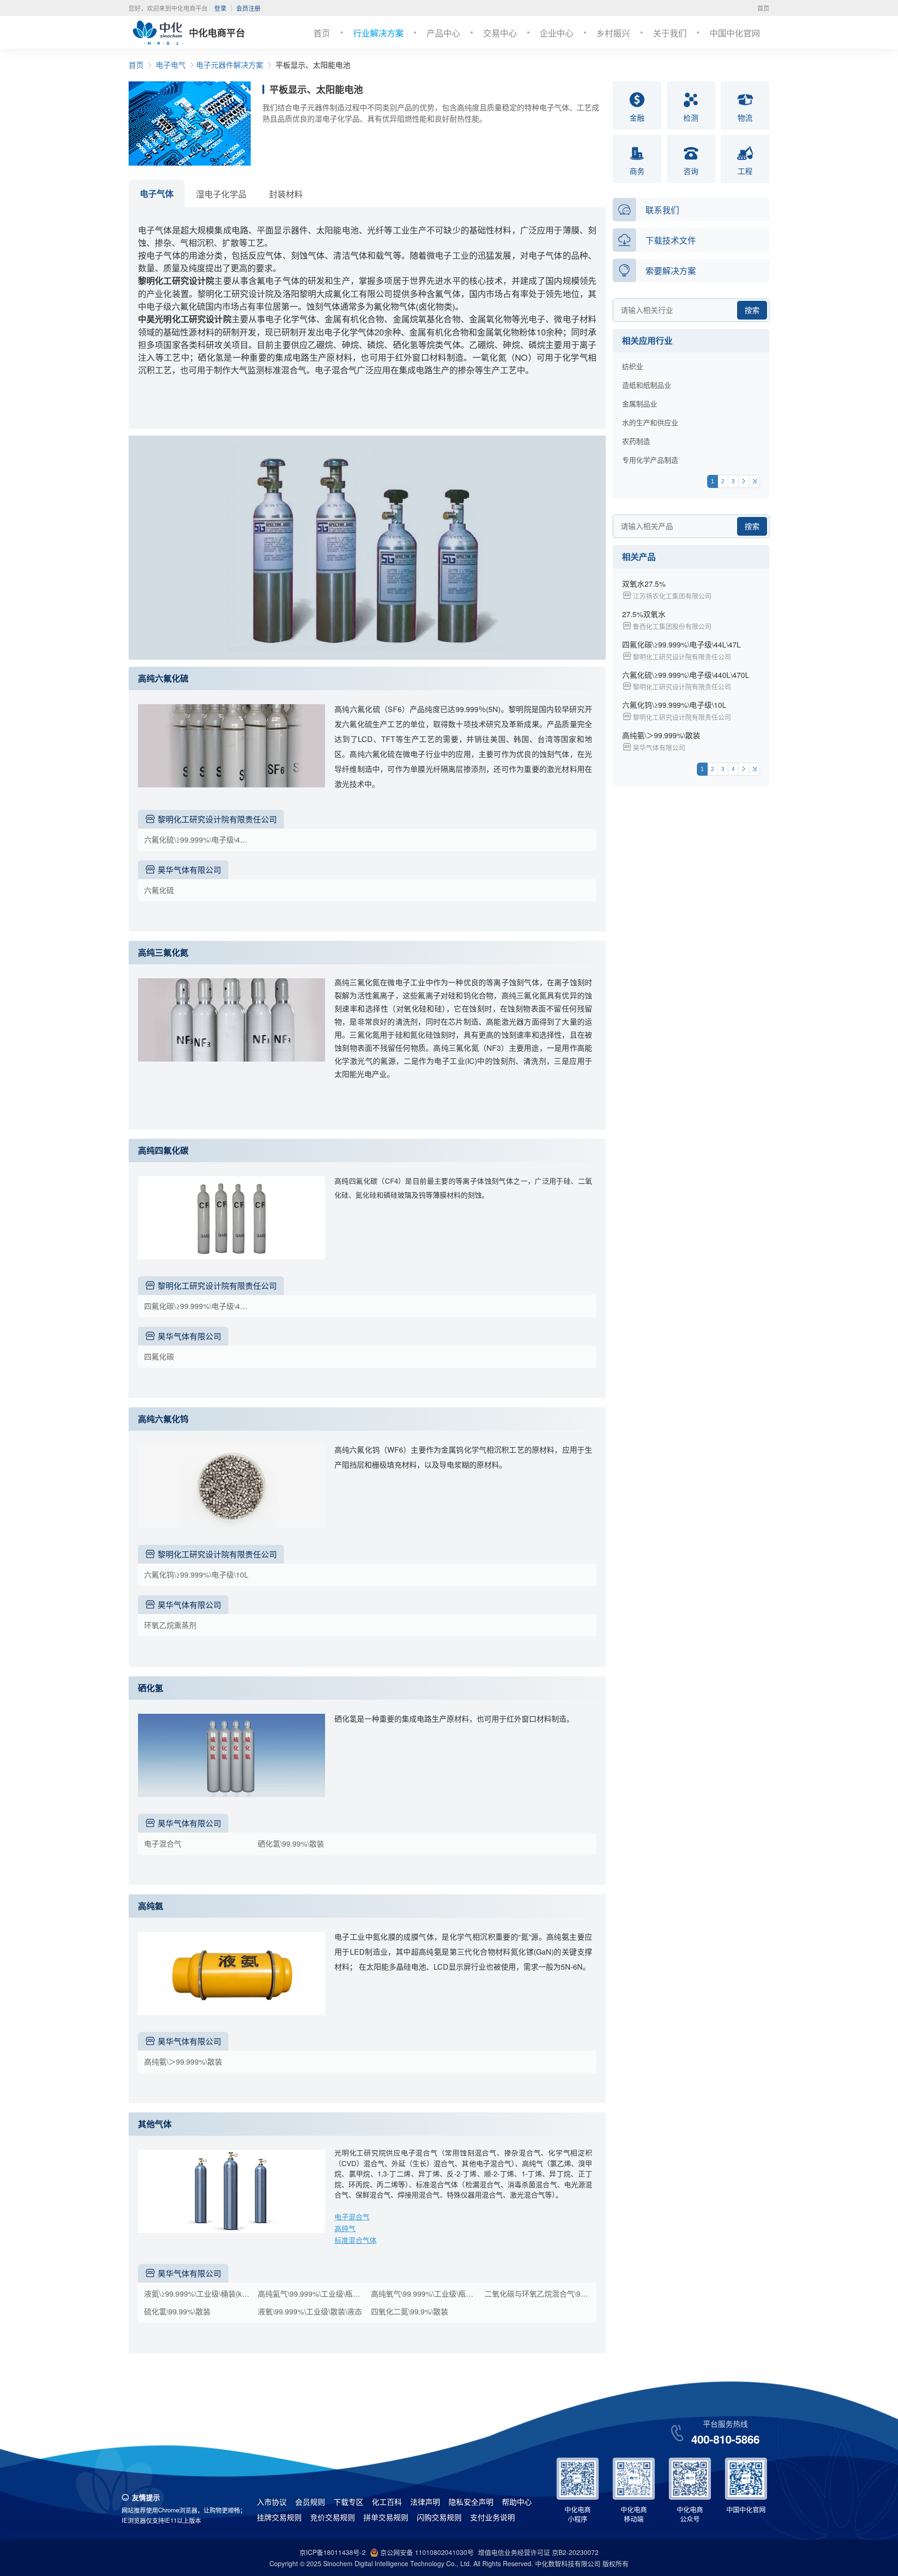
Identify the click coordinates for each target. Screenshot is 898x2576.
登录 (220, 8)
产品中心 (443, 33)
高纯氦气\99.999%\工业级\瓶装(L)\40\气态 (313, 2294)
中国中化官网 (735, 33)
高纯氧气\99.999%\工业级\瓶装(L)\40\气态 (426, 2294)
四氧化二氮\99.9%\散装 (409, 2311)
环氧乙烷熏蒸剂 (170, 1625)
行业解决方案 (378, 33)
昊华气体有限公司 (189, 870)
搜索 (752, 310)
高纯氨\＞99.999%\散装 (183, 2062)
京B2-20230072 (575, 2552)
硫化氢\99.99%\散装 (177, 2311)
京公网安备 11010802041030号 (427, 2552)
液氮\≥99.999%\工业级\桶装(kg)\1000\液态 (199, 2294)
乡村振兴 (613, 33)
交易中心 (500, 33)
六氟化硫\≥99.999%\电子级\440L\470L (199, 840)
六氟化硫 (159, 890)
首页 (763, 8)
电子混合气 (163, 1844)
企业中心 (557, 33)
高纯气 (345, 2228)
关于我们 (670, 33)
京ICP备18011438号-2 (333, 2552)
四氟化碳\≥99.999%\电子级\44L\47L (199, 1306)
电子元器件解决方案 (230, 65)
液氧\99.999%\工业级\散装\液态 (310, 2311)
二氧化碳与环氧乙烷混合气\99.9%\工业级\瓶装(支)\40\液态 (540, 2294)
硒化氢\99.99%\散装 (291, 1844)
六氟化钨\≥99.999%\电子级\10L (196, 1575)
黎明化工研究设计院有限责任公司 (217, 819)
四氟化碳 (159, 1357)
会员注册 (248, 8)
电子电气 (171, 65)
